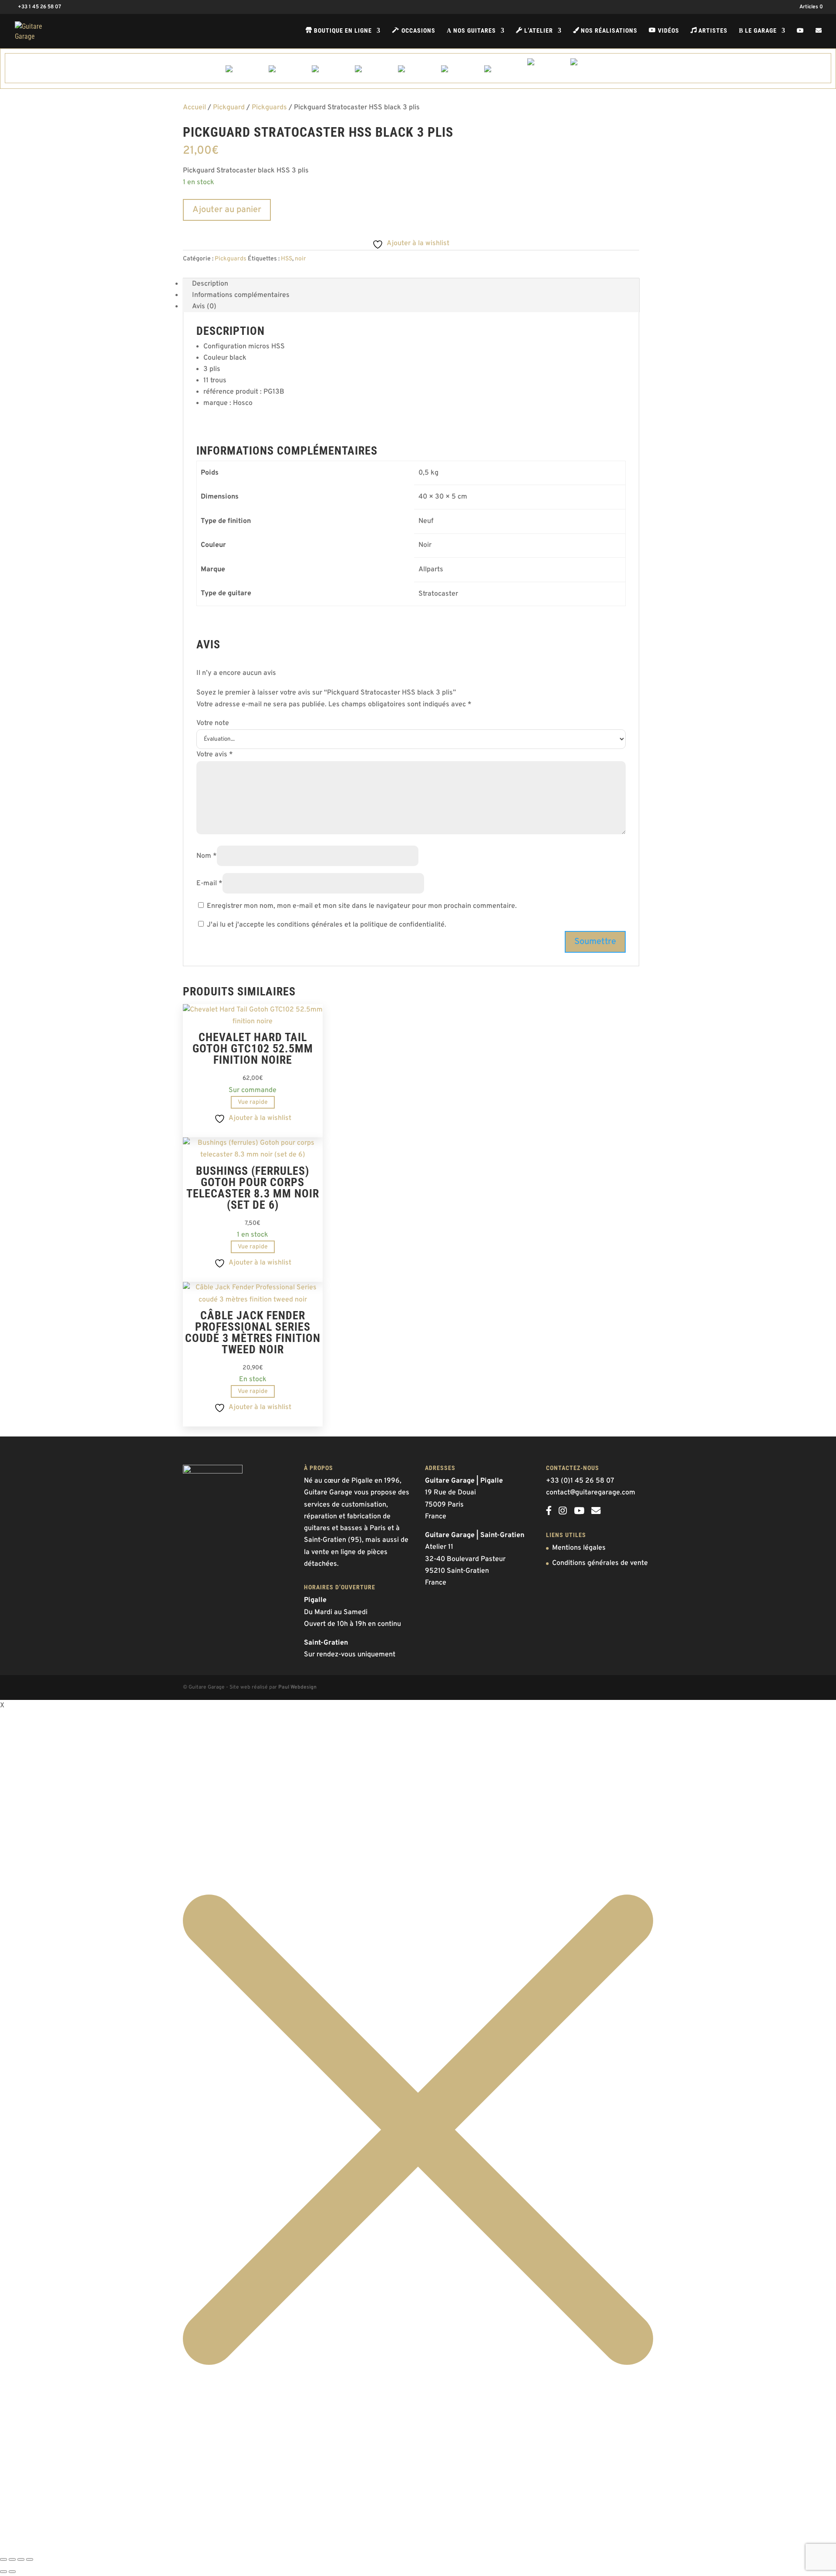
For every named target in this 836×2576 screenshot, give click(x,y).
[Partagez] (21, 2559)
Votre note (213, 723)
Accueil (194, 108)
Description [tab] (210, 284)
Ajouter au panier (227, 210)
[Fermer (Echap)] (30, 2559)
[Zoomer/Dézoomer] (3, 2559)
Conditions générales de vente (600, 1563)
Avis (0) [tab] (204, 307)
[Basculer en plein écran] (12, 2559)
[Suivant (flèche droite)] (12, 2572)
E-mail (209, 883)
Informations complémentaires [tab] (241, 295)
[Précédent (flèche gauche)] (3, 2572)
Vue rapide (253, 1102)
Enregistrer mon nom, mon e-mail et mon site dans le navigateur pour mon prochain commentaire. (362, 906)
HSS (287, 259)
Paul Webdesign (297, 1687)
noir (300, 259)
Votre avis (215, 755)
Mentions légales (579, 1548)
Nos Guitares (471, 31)
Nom (207, 856)
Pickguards (269, 108)
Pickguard (229, 108)
